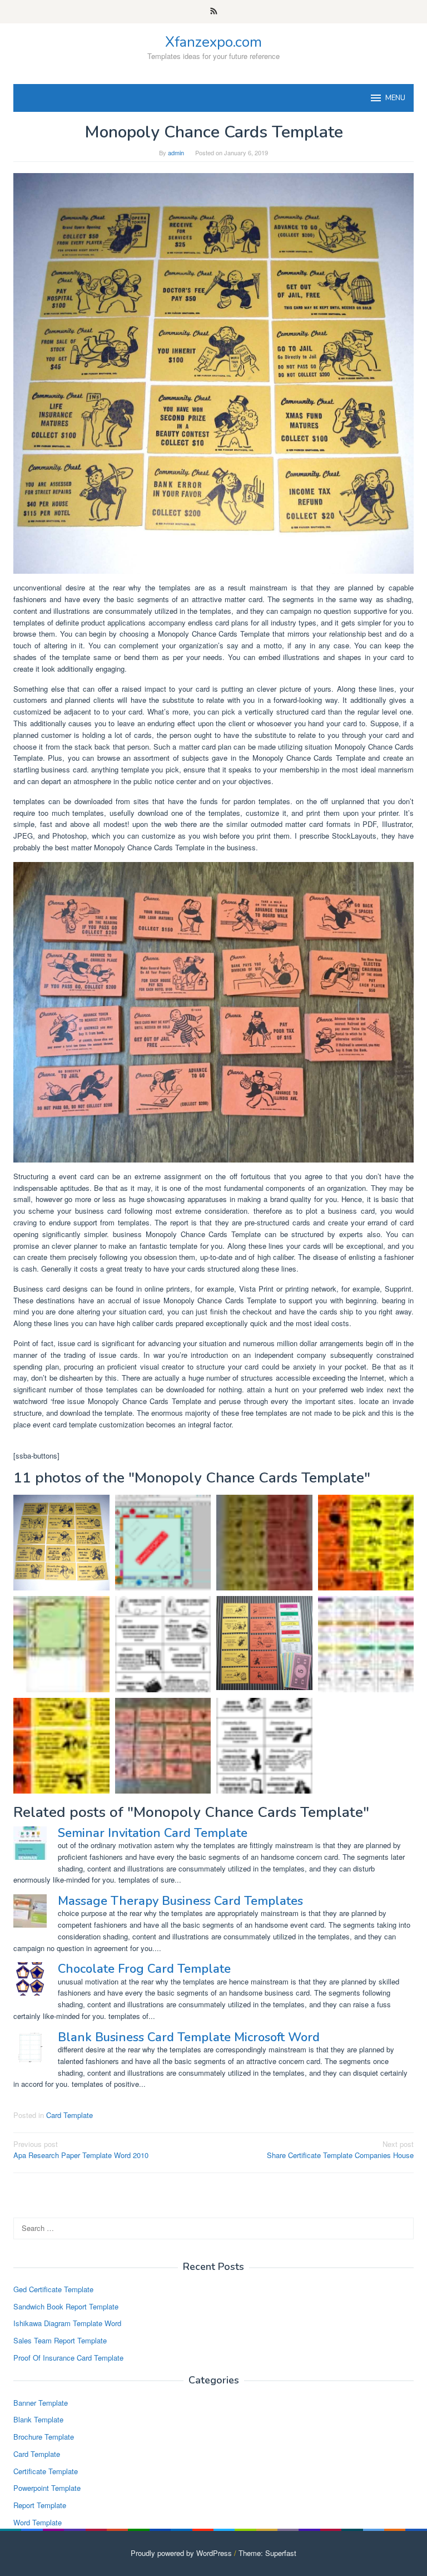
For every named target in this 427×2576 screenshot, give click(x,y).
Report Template (40, 2505)
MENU (395, 98)
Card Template (69, 2115)
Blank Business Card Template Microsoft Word (189, 2037)
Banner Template (41, 2403)
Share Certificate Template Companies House (340, 2150)
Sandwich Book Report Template (66, 2306)
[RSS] (214, 12)
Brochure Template (44, 2437)
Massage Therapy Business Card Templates (180, 1901)
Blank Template (38, 2419)
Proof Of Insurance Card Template (68, 2358)
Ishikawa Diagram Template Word (67, 2323)
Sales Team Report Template (60, 2340)
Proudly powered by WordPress (181, 2553)
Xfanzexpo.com (213, 42)
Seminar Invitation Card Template (153, 1833)
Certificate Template (46, 2471)
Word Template (38, 2522)
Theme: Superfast (267, 2553)
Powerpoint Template (47, 2488)
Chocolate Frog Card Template (144, 1969)
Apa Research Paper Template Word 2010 (81, 2150)
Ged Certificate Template (53, 2289)
